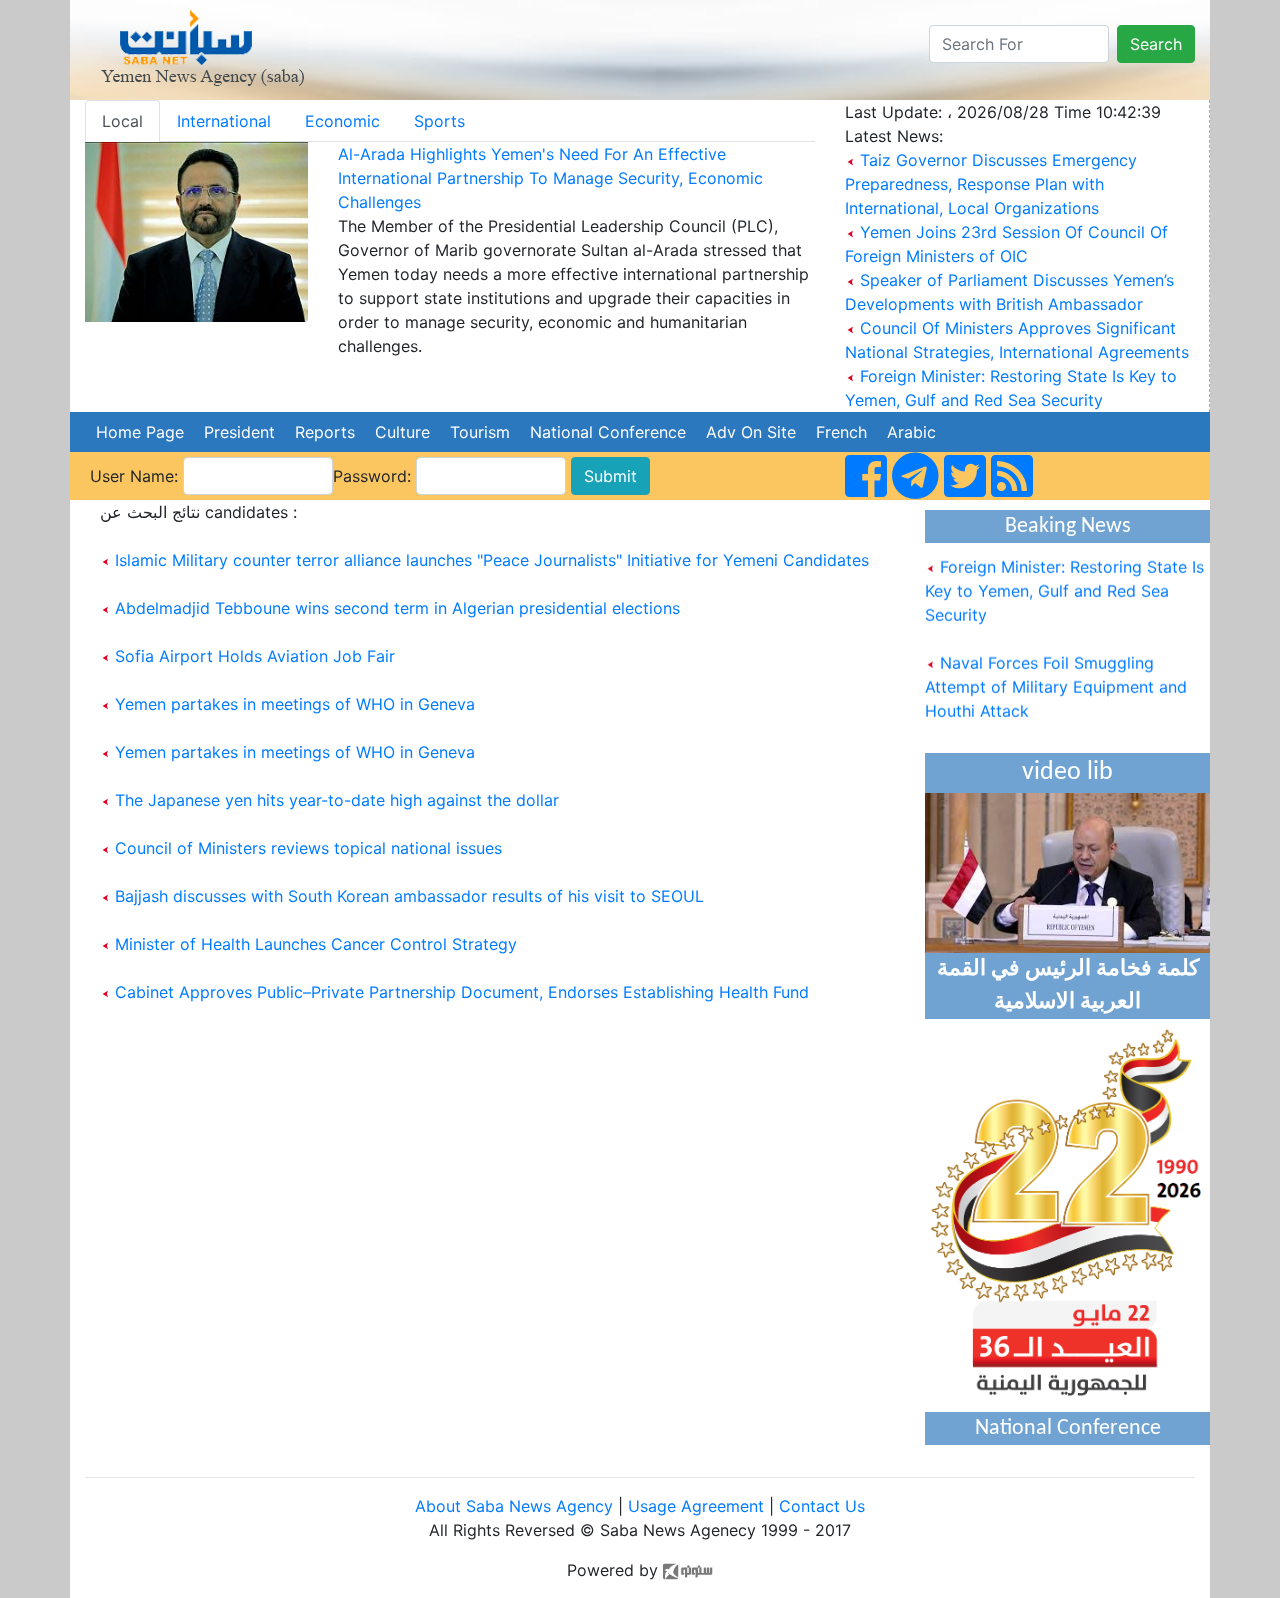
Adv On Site (751, 432)
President (239, 432)
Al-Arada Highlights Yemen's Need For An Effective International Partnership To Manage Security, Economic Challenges (550, 178)
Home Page (140, 432)
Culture (402, 432)
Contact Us (822, 1506)
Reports (325, 432)
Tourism (480, 432)
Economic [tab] (342, 121)
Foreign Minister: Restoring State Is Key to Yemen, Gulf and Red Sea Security (1064, 581)
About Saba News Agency (516, 1506)
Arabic (911, 432)
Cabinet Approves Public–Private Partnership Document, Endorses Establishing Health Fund (462, 992)
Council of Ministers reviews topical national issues (308, 848)
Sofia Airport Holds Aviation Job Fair (255, 656)
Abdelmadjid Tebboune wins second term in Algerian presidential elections (397, 608)
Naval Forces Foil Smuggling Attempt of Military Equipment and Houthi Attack (1056, 677)
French (841, 432)
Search (1156, 44)
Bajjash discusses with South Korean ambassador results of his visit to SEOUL (409, 896)
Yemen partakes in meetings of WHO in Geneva (295, 704)
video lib (1067, 772)
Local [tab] (122, 121)
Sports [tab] (439, 121)
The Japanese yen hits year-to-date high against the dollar (337, 800)
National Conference (608, 432)
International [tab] (224, 121)
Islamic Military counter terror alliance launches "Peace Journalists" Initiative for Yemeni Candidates (492, 560)
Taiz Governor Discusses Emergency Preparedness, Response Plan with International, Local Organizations (991, 184)
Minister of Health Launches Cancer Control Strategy (316, 944)
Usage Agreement (696, 1506)
